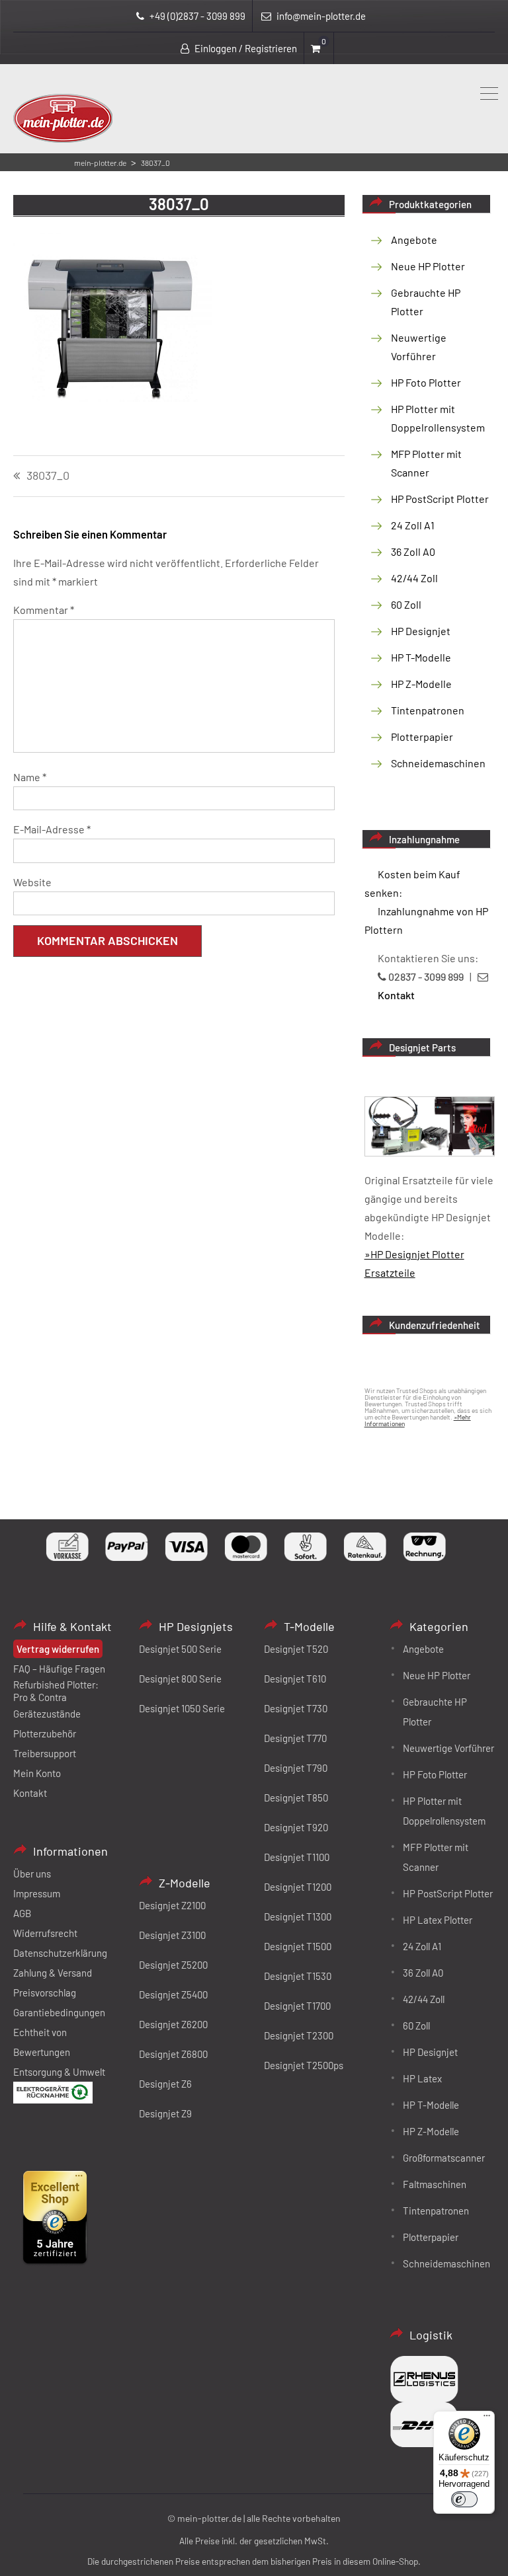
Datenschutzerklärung (60, 1953)
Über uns (32, 1874)
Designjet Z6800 (173, 2054)
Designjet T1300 (298, 1916)
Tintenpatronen (428, 710)
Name (30, 777)
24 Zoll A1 (413, 525)
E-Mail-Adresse (52, 829)
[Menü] (487, 2419)
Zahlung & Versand (53, 1973)
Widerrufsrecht (45, 1933)
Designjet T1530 (298, 1976)
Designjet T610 (295, 1679)
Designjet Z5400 (173, 1994)
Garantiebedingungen (59, 2012)
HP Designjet (421, 631)
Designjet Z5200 (173, 1965)
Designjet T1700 (297, 2006)
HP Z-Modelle (421, 684)
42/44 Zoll (414, 578)
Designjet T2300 (299, 2035)
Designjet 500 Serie (180, 1649)
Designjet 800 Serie (180, 1679)
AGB (22, 1913)
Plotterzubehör (45, 1733)
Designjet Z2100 (172, 1905)
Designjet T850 (296, 1798)
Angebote (414, 240)
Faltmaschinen (435, 2184)
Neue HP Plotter (428, 266)
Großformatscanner (444, 2158)
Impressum (37, 1893)
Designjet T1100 (297, 1857)
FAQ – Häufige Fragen (59, 1669)
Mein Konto (37, 1773)
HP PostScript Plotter (440, 499)
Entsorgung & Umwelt (59, 2072)
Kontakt (30, 1793)
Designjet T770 (295, 1738)
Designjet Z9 (165, 2113)
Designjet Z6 (165, 2084)
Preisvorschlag (45, 1992)
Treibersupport (45, 1753)
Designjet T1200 (298, 1887)
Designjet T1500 (298, 1946)
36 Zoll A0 (413, 551)
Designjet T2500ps (304, 2065)
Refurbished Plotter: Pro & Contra (56, 1691)
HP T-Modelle (421, 657)
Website (32, 882)
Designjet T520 (296, 1649)
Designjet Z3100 (172, 1935)
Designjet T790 (296, 1768)
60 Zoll (406, 604)
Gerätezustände (47, 1714)
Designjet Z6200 (173, 2024)
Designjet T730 (296, 1708)
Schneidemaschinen (438, 763)
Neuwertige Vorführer (448, 1748)
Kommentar (44, 610)
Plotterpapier (422, 737)
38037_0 (48, 476)
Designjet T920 (296, 1827)
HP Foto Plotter (426, 382)
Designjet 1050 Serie (182, 1708)
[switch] (464, 2499)
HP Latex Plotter (438, 1920)
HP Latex (422, 2078)
